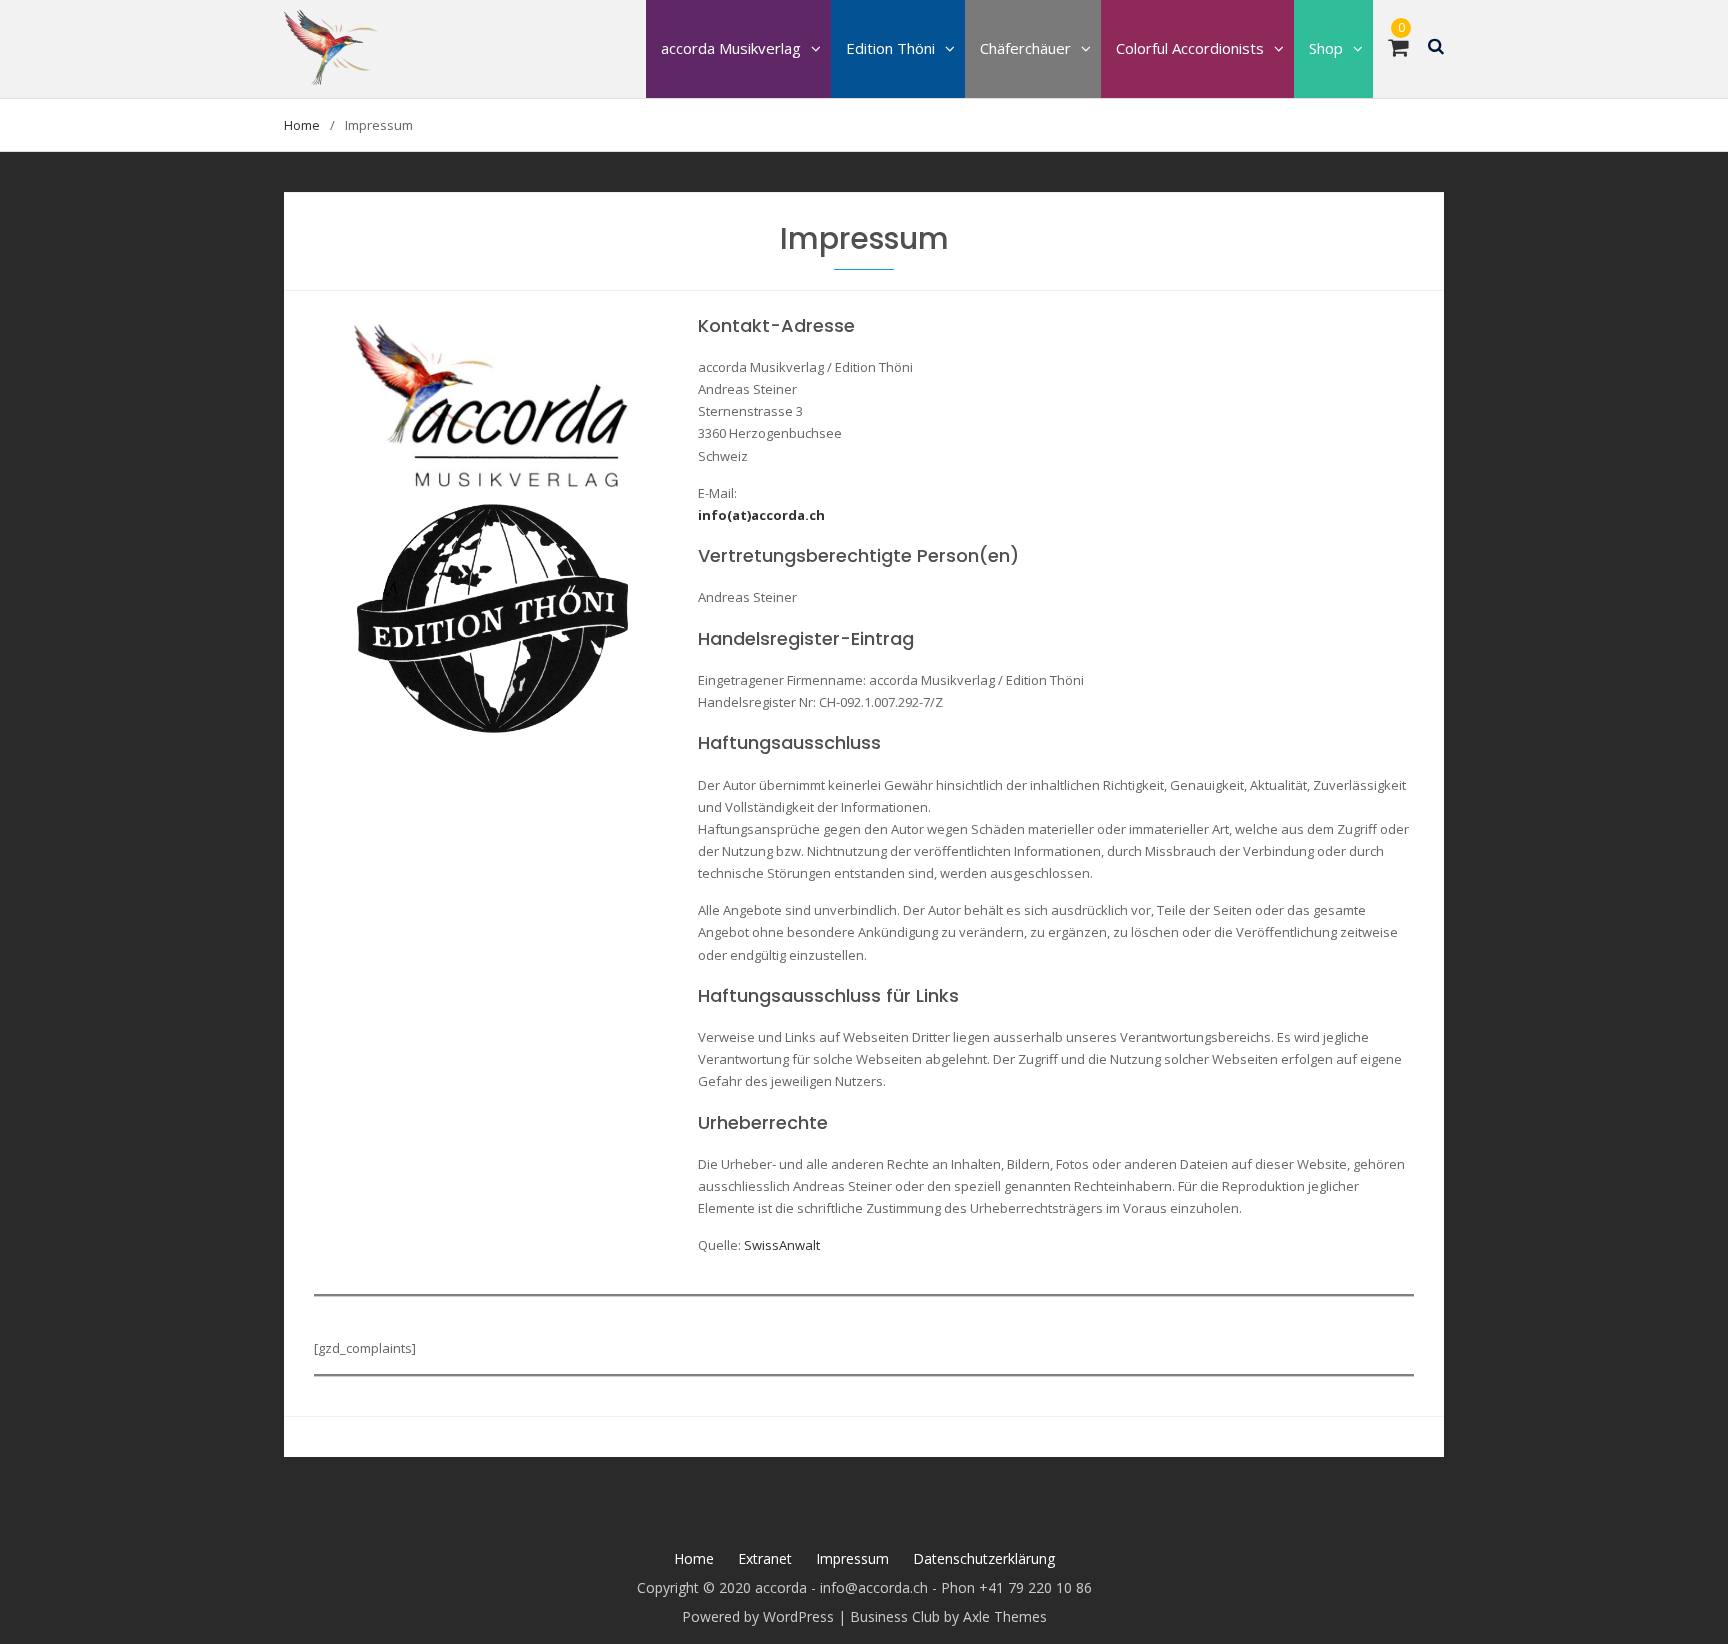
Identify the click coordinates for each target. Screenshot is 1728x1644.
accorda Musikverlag (731, 48)
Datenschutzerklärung (984, 1558)
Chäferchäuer (1025, 48)
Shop (1326, 48)
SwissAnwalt (782, 1245)
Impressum (852, 1558)
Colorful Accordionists (1190, 48)
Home (694, 1558)
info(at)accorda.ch (761, 515)
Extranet (765, 1558)
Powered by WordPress (758, 1616)
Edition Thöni (890, 48)
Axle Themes (1005, 1616)
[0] (1398, 50)
